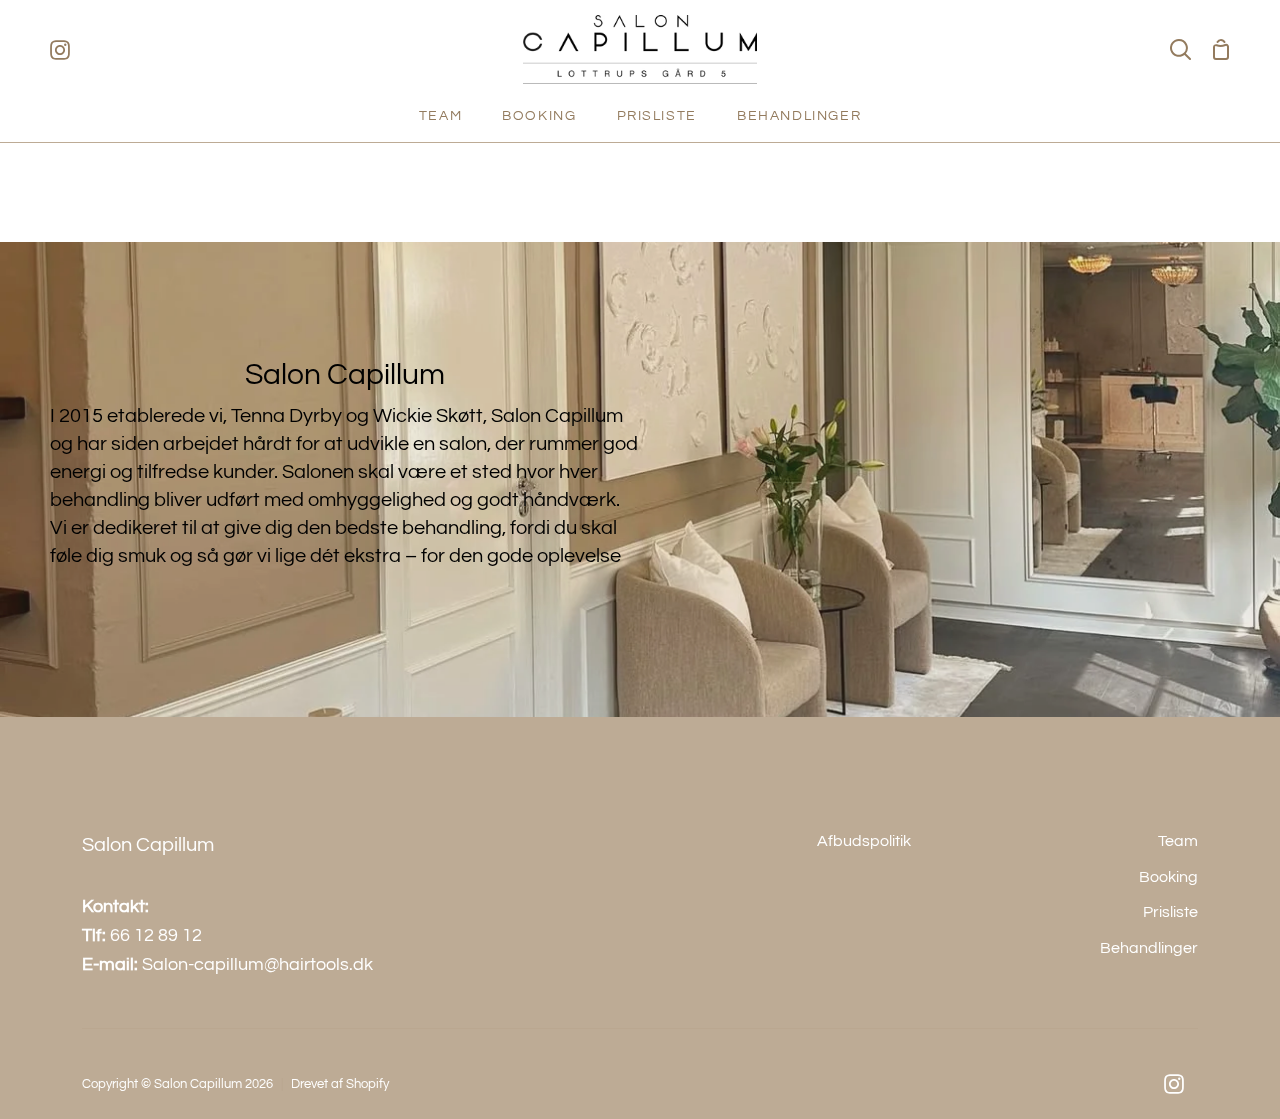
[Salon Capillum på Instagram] (1174, 1084)
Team (1178, 841)
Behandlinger (1149, 948)
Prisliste (1170, 912)
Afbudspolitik (864, 841)
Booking (1168, 877)
